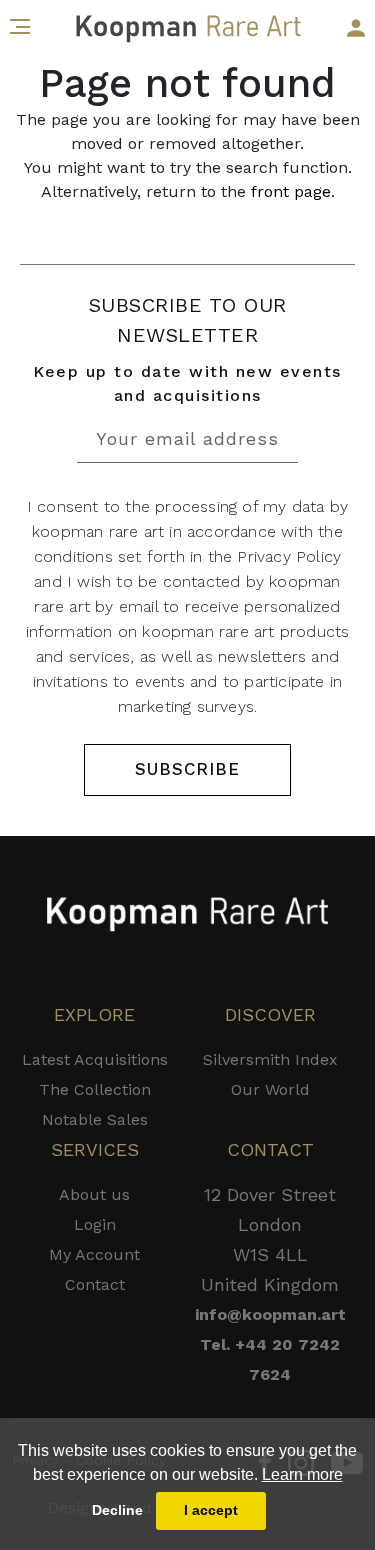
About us (94, 1194)
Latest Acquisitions (95, 1059)
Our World (270, 1089)
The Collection (95, 1089)
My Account (94, 1254)
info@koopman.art (270, 1314)
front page (291, 191)
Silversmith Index (270, 1059)
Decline (117, 1510)
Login (95, 1224)
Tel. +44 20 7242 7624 (270, 1359)
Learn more (302, 1474)
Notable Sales (95, 1119)
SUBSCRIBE (187, 769)
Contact (95, 1284)
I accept (211, 1510)
